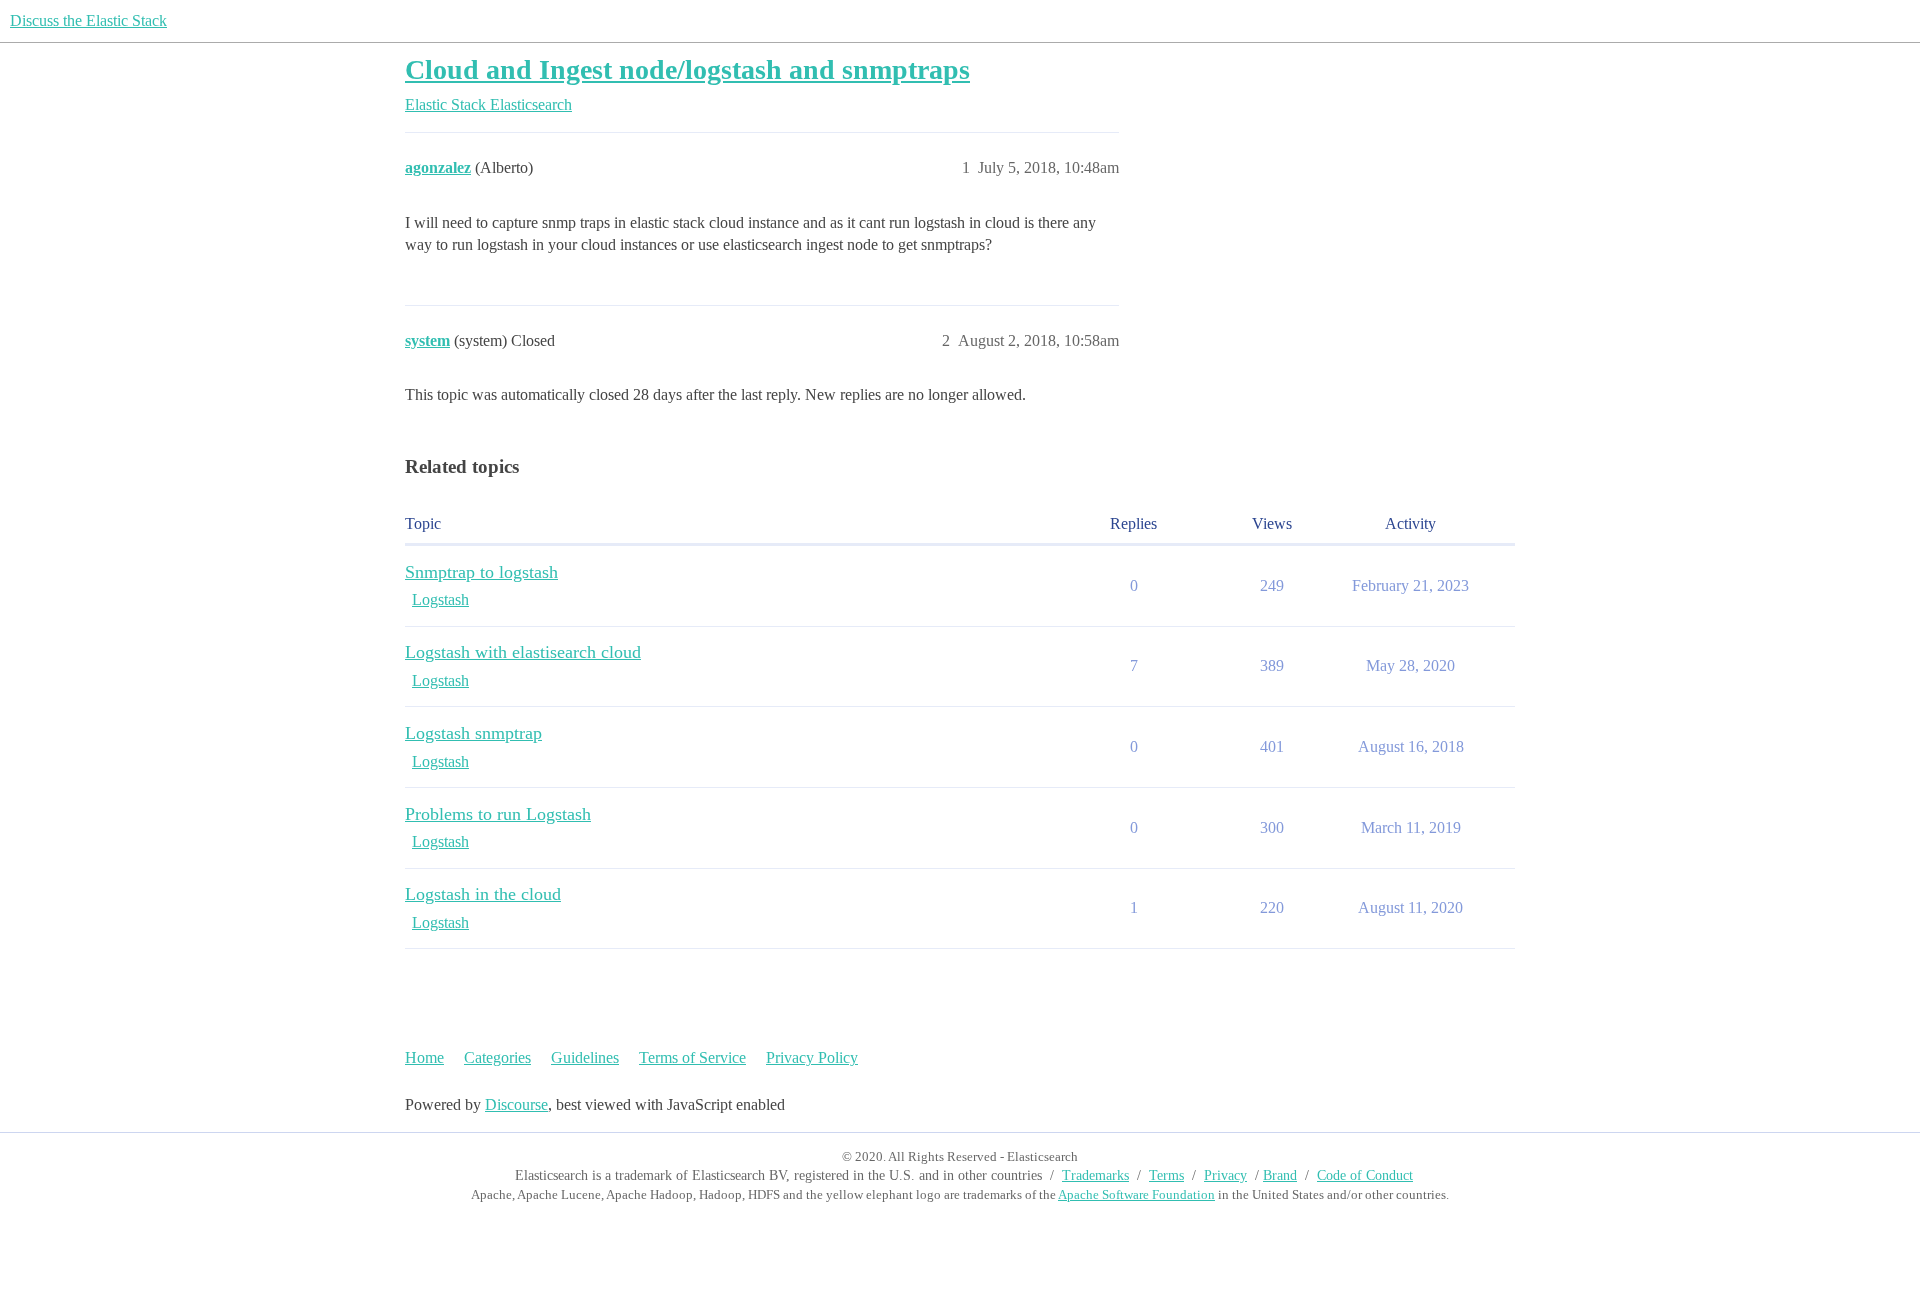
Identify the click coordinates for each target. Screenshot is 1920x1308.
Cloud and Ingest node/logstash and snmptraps (687, 69)
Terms (1166, 1175)
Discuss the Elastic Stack (88, 20)
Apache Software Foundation (1136, 1194)
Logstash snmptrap (473, 733)
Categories (497, 1057)
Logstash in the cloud (483, 894)
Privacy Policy (812, 1057)
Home (424, 1057)
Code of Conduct (1365, 1175)
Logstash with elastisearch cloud (523, 652)
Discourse (516, 1104)
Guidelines (585, 1057)
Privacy (1225, 1175)
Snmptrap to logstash (481, 572)
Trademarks (1095, 1175)
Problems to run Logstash (498, 814)
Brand (1280, 1175)
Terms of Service (692, 1057)
